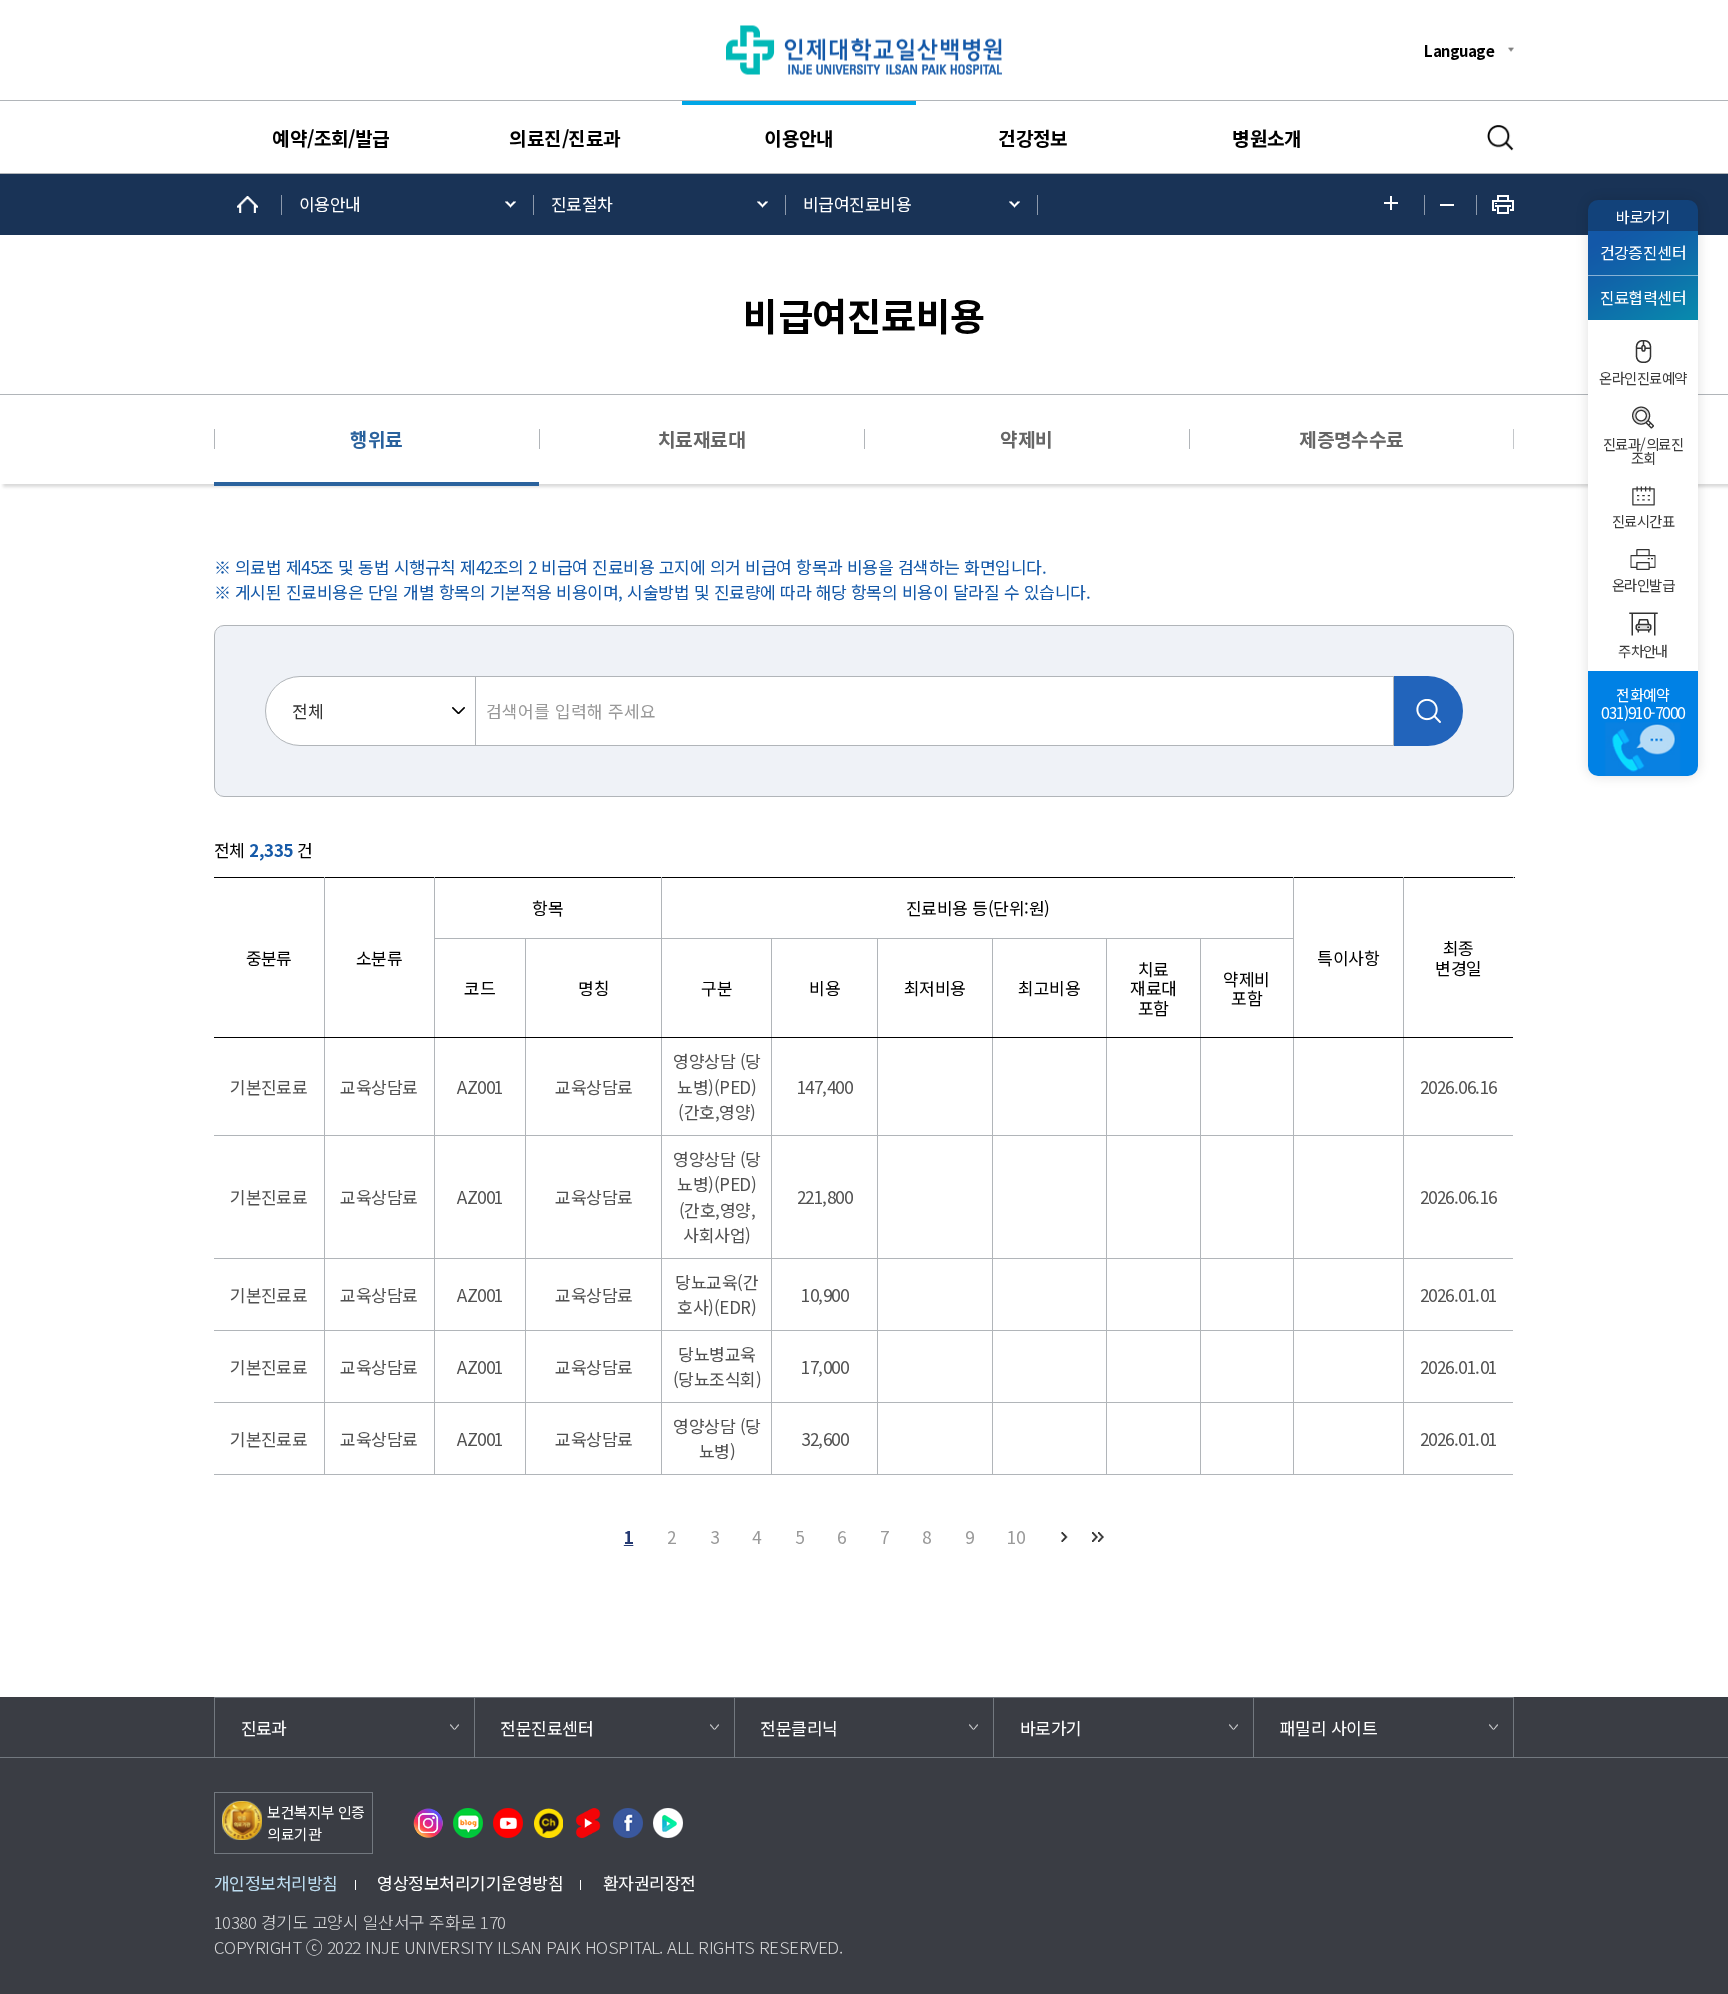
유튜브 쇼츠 (588, 1823)
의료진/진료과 (564, 138)
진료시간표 (1643, 521)
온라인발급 (1643, 585)
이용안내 (799, 138)
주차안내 (1643, 651)
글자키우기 (1396, 204)
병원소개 (1267, 138)
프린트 (1503, 204)
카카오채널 (548, 1823)
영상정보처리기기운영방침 (470, 1882)
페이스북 (628, 1823)
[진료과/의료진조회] (1643, 417)
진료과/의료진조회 (1643, 451)
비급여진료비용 (857, 203)
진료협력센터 (1643, 297)
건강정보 (1033, 138)
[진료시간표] (1643, 496)
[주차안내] (1643, 624)
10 (1015, 1536)
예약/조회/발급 (331, 138)
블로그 (468, 1823)
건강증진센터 (1643, 252)
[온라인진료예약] (1643, 351)
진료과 (264, 1727)
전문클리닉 (798, 1727)
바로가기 (1643, 216)
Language (1459, 50)
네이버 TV (668, 1823)
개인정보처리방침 (276, 1882)
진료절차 (582, 203)
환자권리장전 (649, 1882)
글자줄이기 (1450, 205)
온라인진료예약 (1642, 378)
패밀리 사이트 (1328, 1727)
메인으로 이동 (248, 204)
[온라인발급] (1643, 559)
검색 (1500, 138)
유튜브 (508, 1823)
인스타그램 (428, 1823)
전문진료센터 (546, 1727)
